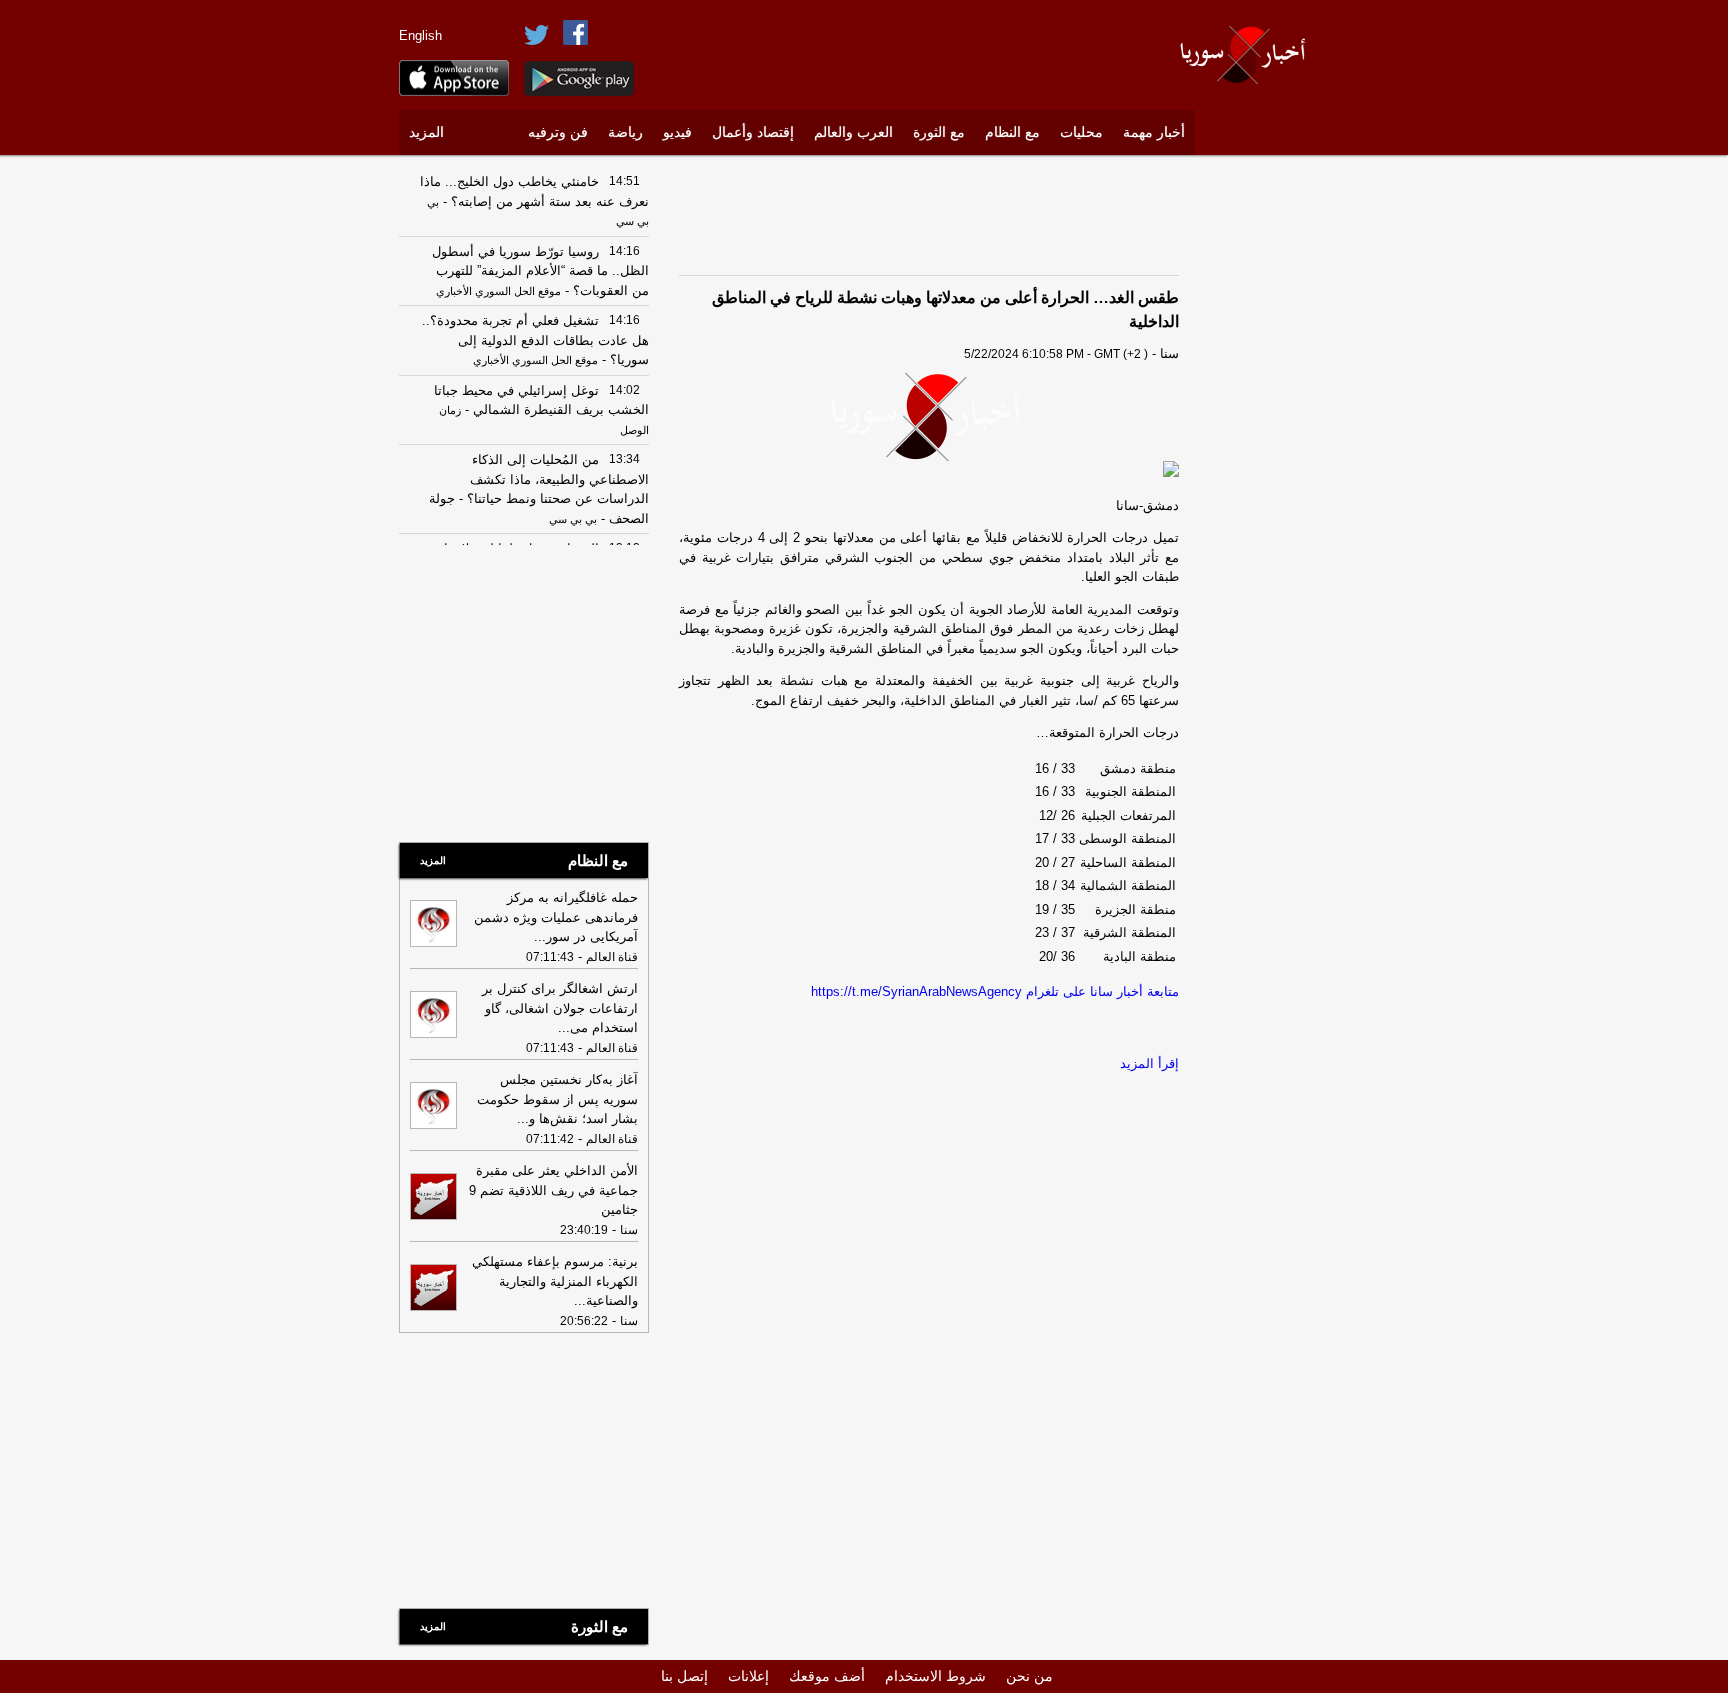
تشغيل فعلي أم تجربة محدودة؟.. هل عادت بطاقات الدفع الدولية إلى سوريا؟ (535, 340)
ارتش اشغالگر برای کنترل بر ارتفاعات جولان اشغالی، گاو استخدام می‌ (560, 1008)
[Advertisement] (1269, 465)
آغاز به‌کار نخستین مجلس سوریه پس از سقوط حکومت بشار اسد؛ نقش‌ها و (557, 1099)
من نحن (1029, 1676)
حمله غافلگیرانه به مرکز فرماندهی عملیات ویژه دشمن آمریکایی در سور (556, 917)
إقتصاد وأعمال (753, 132)
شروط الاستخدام (935, 1676)
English (420, 35)
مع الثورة (939, 132)
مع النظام (1012, 132)
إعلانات (748, 1676)
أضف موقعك (827, 1676)
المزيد (426, 132)
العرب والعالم (853, 132)
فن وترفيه (558, 132)
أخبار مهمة (1154, 132)
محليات (1081, 132)
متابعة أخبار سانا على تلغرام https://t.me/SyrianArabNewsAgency (995, 991)
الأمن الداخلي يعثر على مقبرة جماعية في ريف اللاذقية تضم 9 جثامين (553, 1190)
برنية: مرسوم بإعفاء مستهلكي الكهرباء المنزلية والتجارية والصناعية (555, 1281)
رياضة (625, 132)
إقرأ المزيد (1149, 1063)
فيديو (677, 132)
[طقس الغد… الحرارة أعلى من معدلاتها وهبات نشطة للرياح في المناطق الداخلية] (929, 417)
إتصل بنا (684, 1676)
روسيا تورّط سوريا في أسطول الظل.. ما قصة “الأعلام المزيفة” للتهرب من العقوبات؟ (540, 271)
